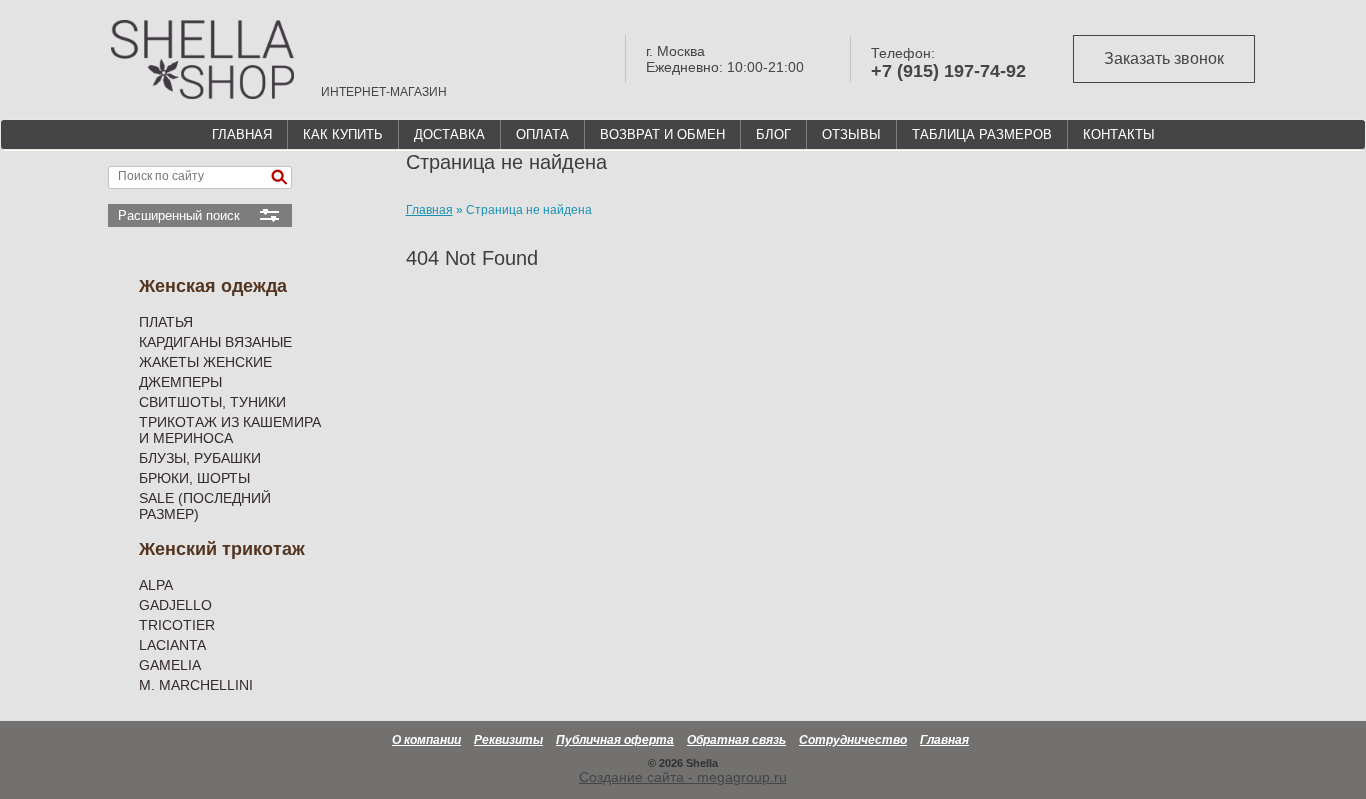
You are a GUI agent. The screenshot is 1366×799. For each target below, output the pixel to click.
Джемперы (180, 382)
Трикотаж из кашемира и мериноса (230, 430)
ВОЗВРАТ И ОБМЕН (662, 134)
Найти (279, 177)
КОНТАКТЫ (1119, 134)
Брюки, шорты (194, 478)
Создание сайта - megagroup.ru (683, 777)
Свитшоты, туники (212, 402)
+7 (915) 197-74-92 (948, 71)
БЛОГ (773, 134)
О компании (426, 740)
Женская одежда (213, 286)
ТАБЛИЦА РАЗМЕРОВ (982, 134)
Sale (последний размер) (205, 506)
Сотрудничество (853, 740)
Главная (944, 740)
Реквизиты (508, 740)
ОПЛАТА (542, 134)
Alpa (156, 585)
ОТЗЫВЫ (851, 134)
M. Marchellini (196, 685)
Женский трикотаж (222, 549)
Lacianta (172, 645)
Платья (166, 322)
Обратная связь (736, 740)
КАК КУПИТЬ (343, 134)
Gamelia (170, 665)
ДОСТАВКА (449, 134)
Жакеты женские (205, 362)
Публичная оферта (615, 740)
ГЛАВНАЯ (242, 134)
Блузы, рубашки (200, 458)
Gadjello (175, 605)
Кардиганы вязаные (215, 342)
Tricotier (177, 625)
